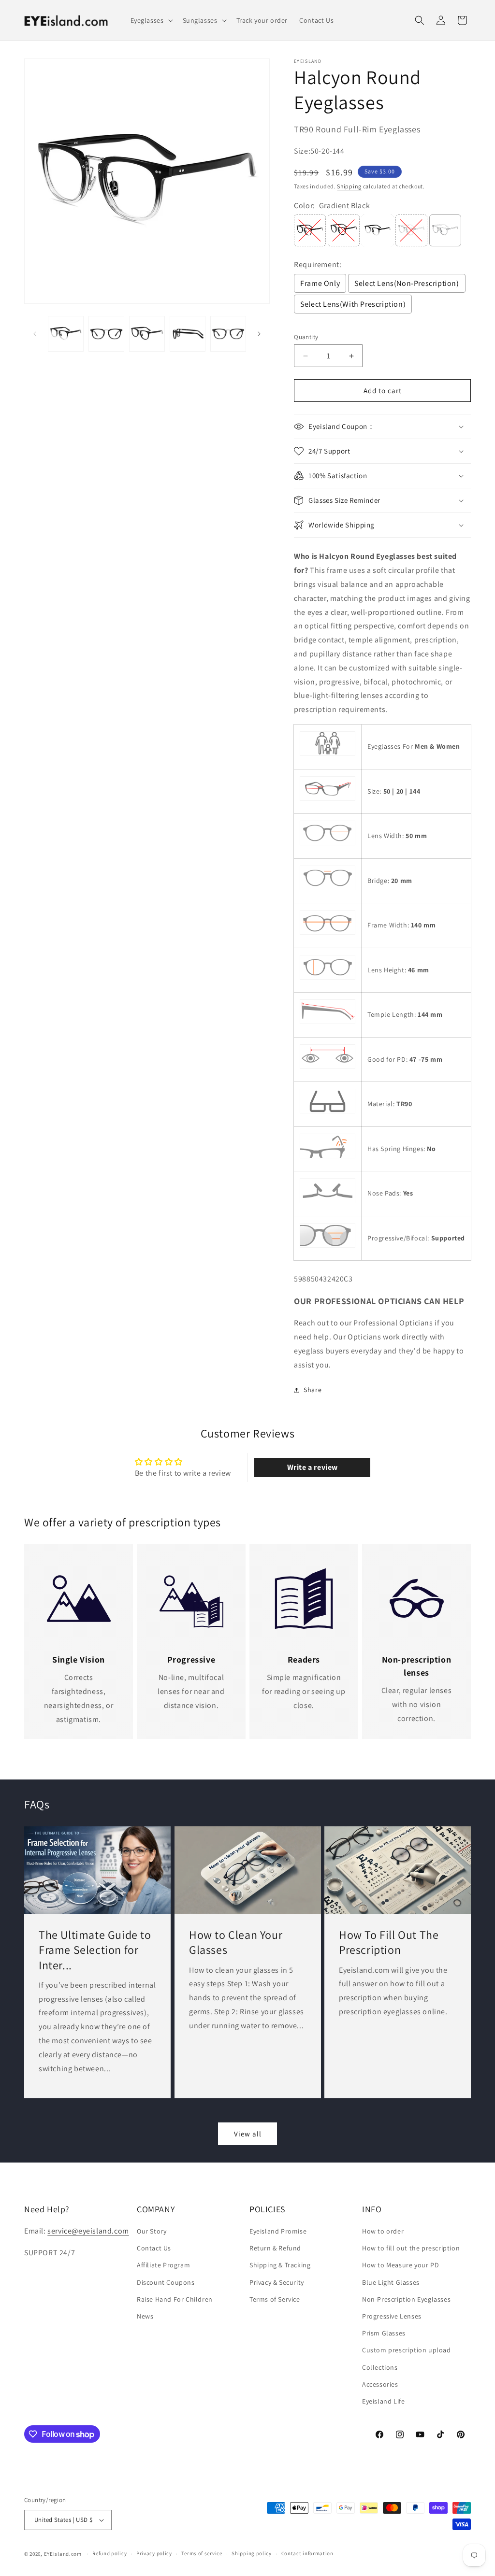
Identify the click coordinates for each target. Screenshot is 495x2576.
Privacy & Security (277, 2282)
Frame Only (320, 283)
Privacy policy (154, 2553)
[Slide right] (259, 334)
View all (248, 2134)
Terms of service (202, 2553)
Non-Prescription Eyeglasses (406, 2299)
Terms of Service (275, 2299)
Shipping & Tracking (280, 2265)
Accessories (380, 2384)
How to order (383, 2231)
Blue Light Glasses (391, 2282)
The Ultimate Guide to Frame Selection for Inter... (95, 1950)
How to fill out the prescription (411, 2248)
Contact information (307, 2553)
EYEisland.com (63, 2554)
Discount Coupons (166, 2282)
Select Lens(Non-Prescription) (407, 283)
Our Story (152, 2231)
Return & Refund (275, 2248)
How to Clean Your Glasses (236, 1942)
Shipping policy (252, 2553)
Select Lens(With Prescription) (353, 304)
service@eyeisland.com (88, 2231)
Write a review (313, 1467)
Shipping (349, 186)
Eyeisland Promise (278, 2231)
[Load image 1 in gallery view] (66, 334)
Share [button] (313, 1390)
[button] (151, 20)
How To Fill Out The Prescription (389, 1942)
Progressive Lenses (392, 2316)
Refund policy (109, 2553)
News (145, 2316)
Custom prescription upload (407, 2350)
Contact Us (154, 2248)
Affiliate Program (163, 2265)
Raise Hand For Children (175, 2299)
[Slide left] (35, 334)
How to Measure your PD (400, 2265)
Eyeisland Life (383, 2401)
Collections (380, 2367)
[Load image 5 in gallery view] (228, 334)
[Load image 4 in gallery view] (188, 334)
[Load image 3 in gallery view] (147, 334)
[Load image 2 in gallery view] (106, 334)
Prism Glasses (384, 2333)
